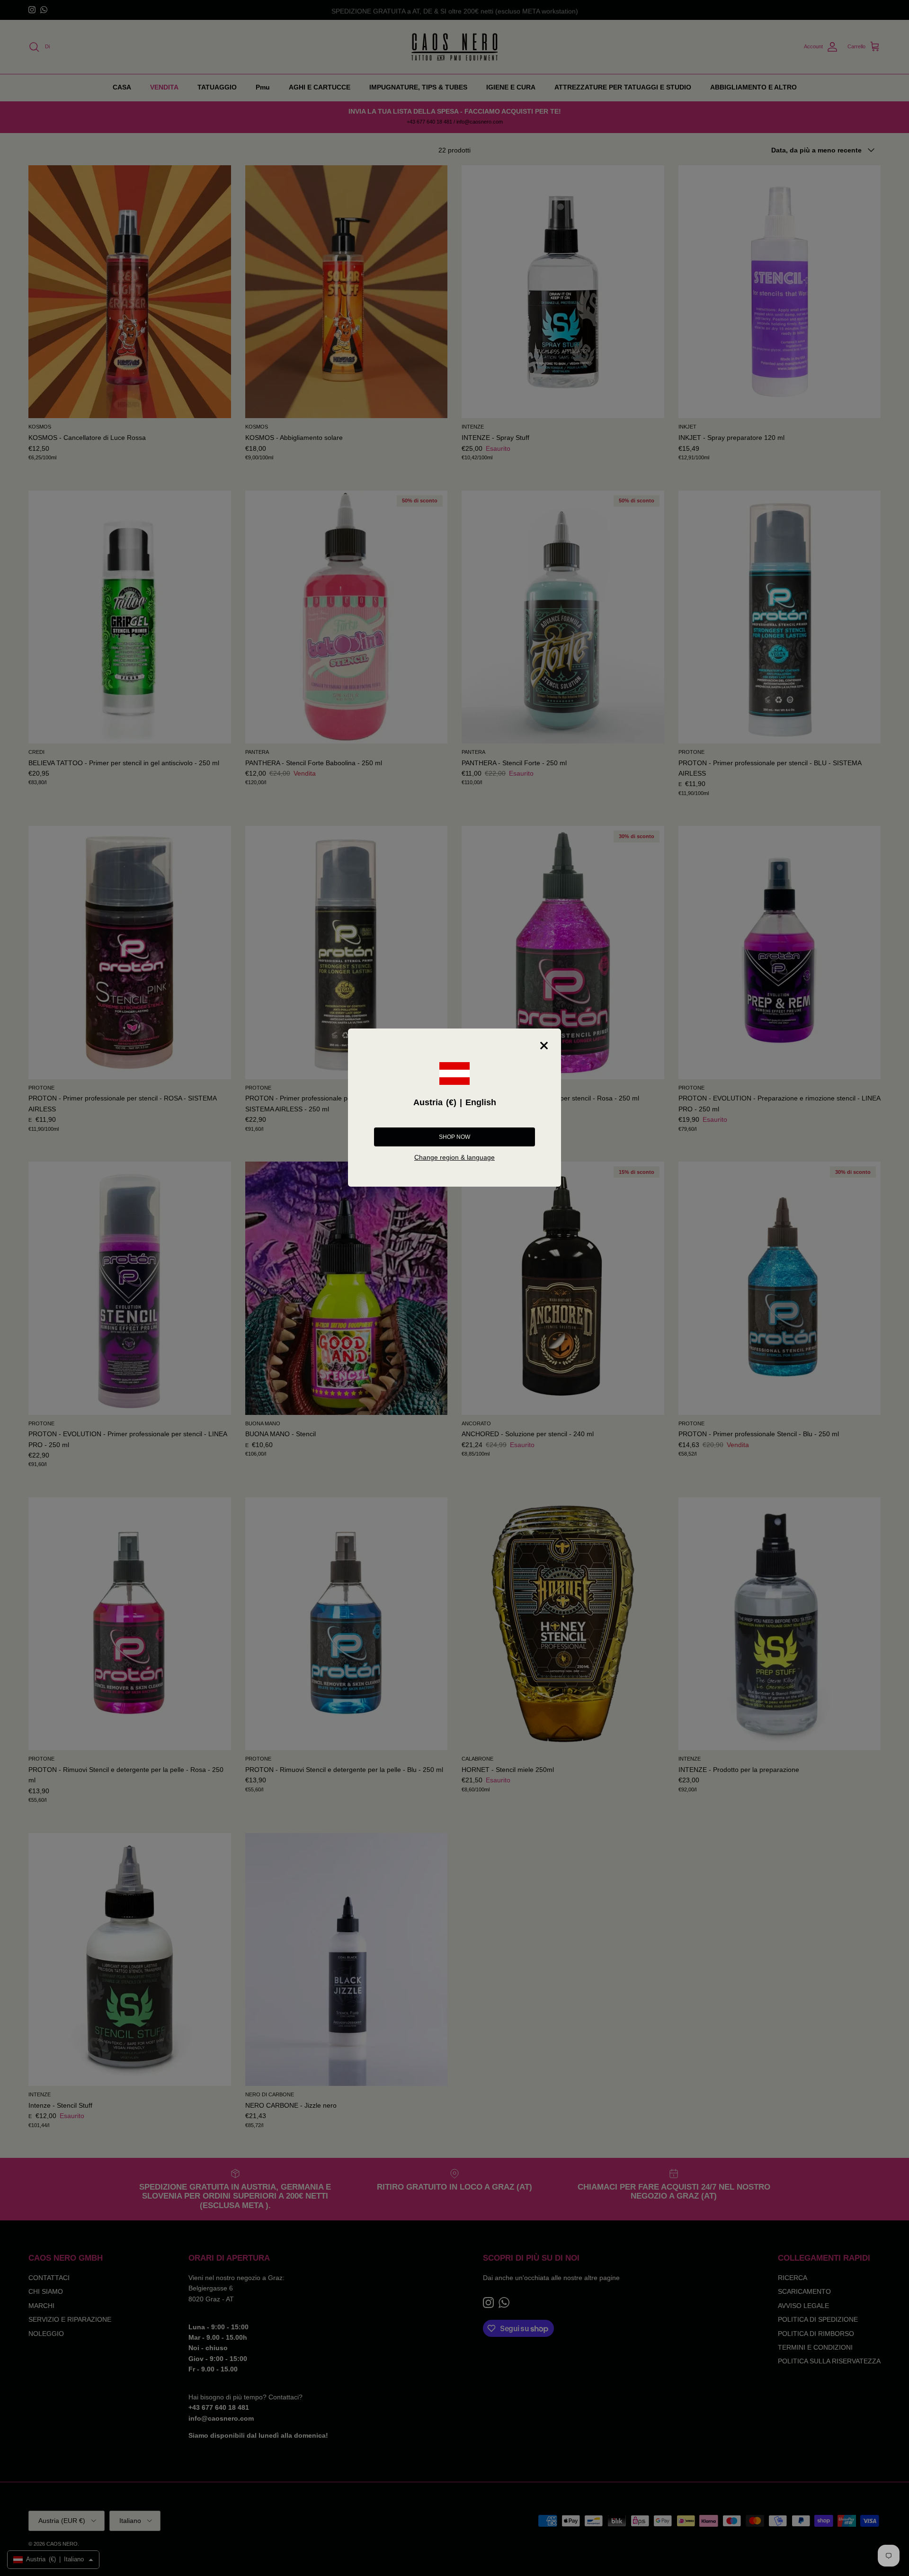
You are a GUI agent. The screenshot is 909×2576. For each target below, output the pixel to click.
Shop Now (454, 1137)
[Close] (544, 1046)
